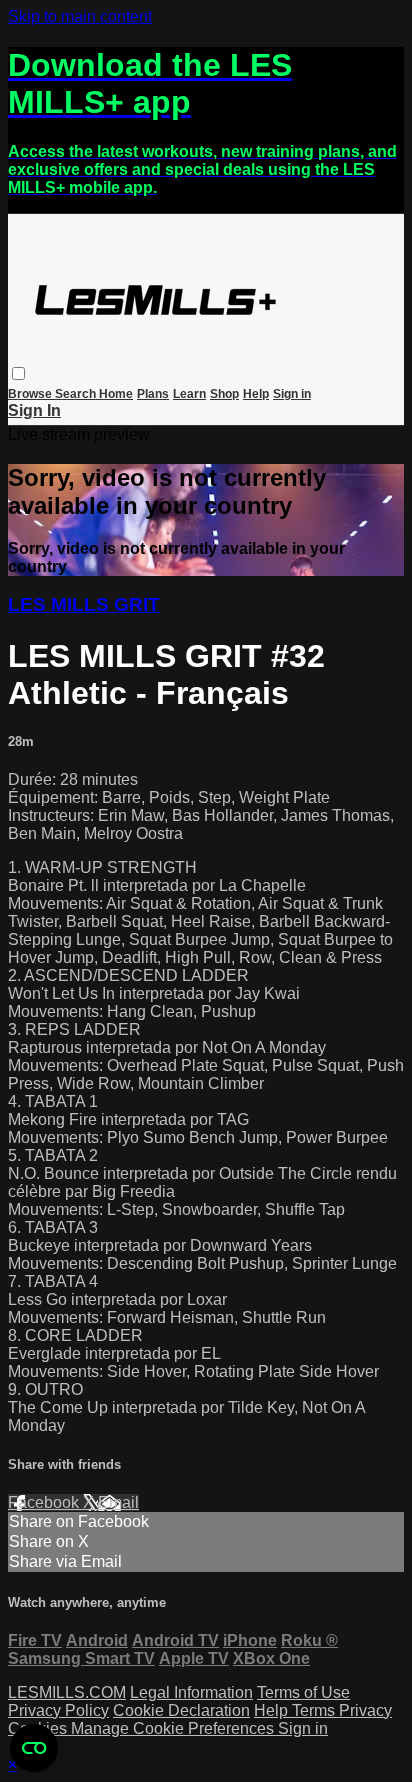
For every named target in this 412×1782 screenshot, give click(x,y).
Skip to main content (80, 16)
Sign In (34, 410)
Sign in (292, 394)
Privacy (365, 1710)
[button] (18, 373)
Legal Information (191, 1692)
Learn (189, 394)
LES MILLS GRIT (84, 604)
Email (118, 1502)
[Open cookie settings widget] (34, 1748)
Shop (224, 394)
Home (116, 394)
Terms (315, 1710)
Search (77, 394)
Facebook (45, 1502)
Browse (31, 394)
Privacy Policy (58, 1710)
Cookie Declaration (181, 1710)
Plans (153, 394)
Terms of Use (303, 1692)
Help (256, 394)
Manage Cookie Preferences (174, 1728)
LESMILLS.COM (67, 1692)
